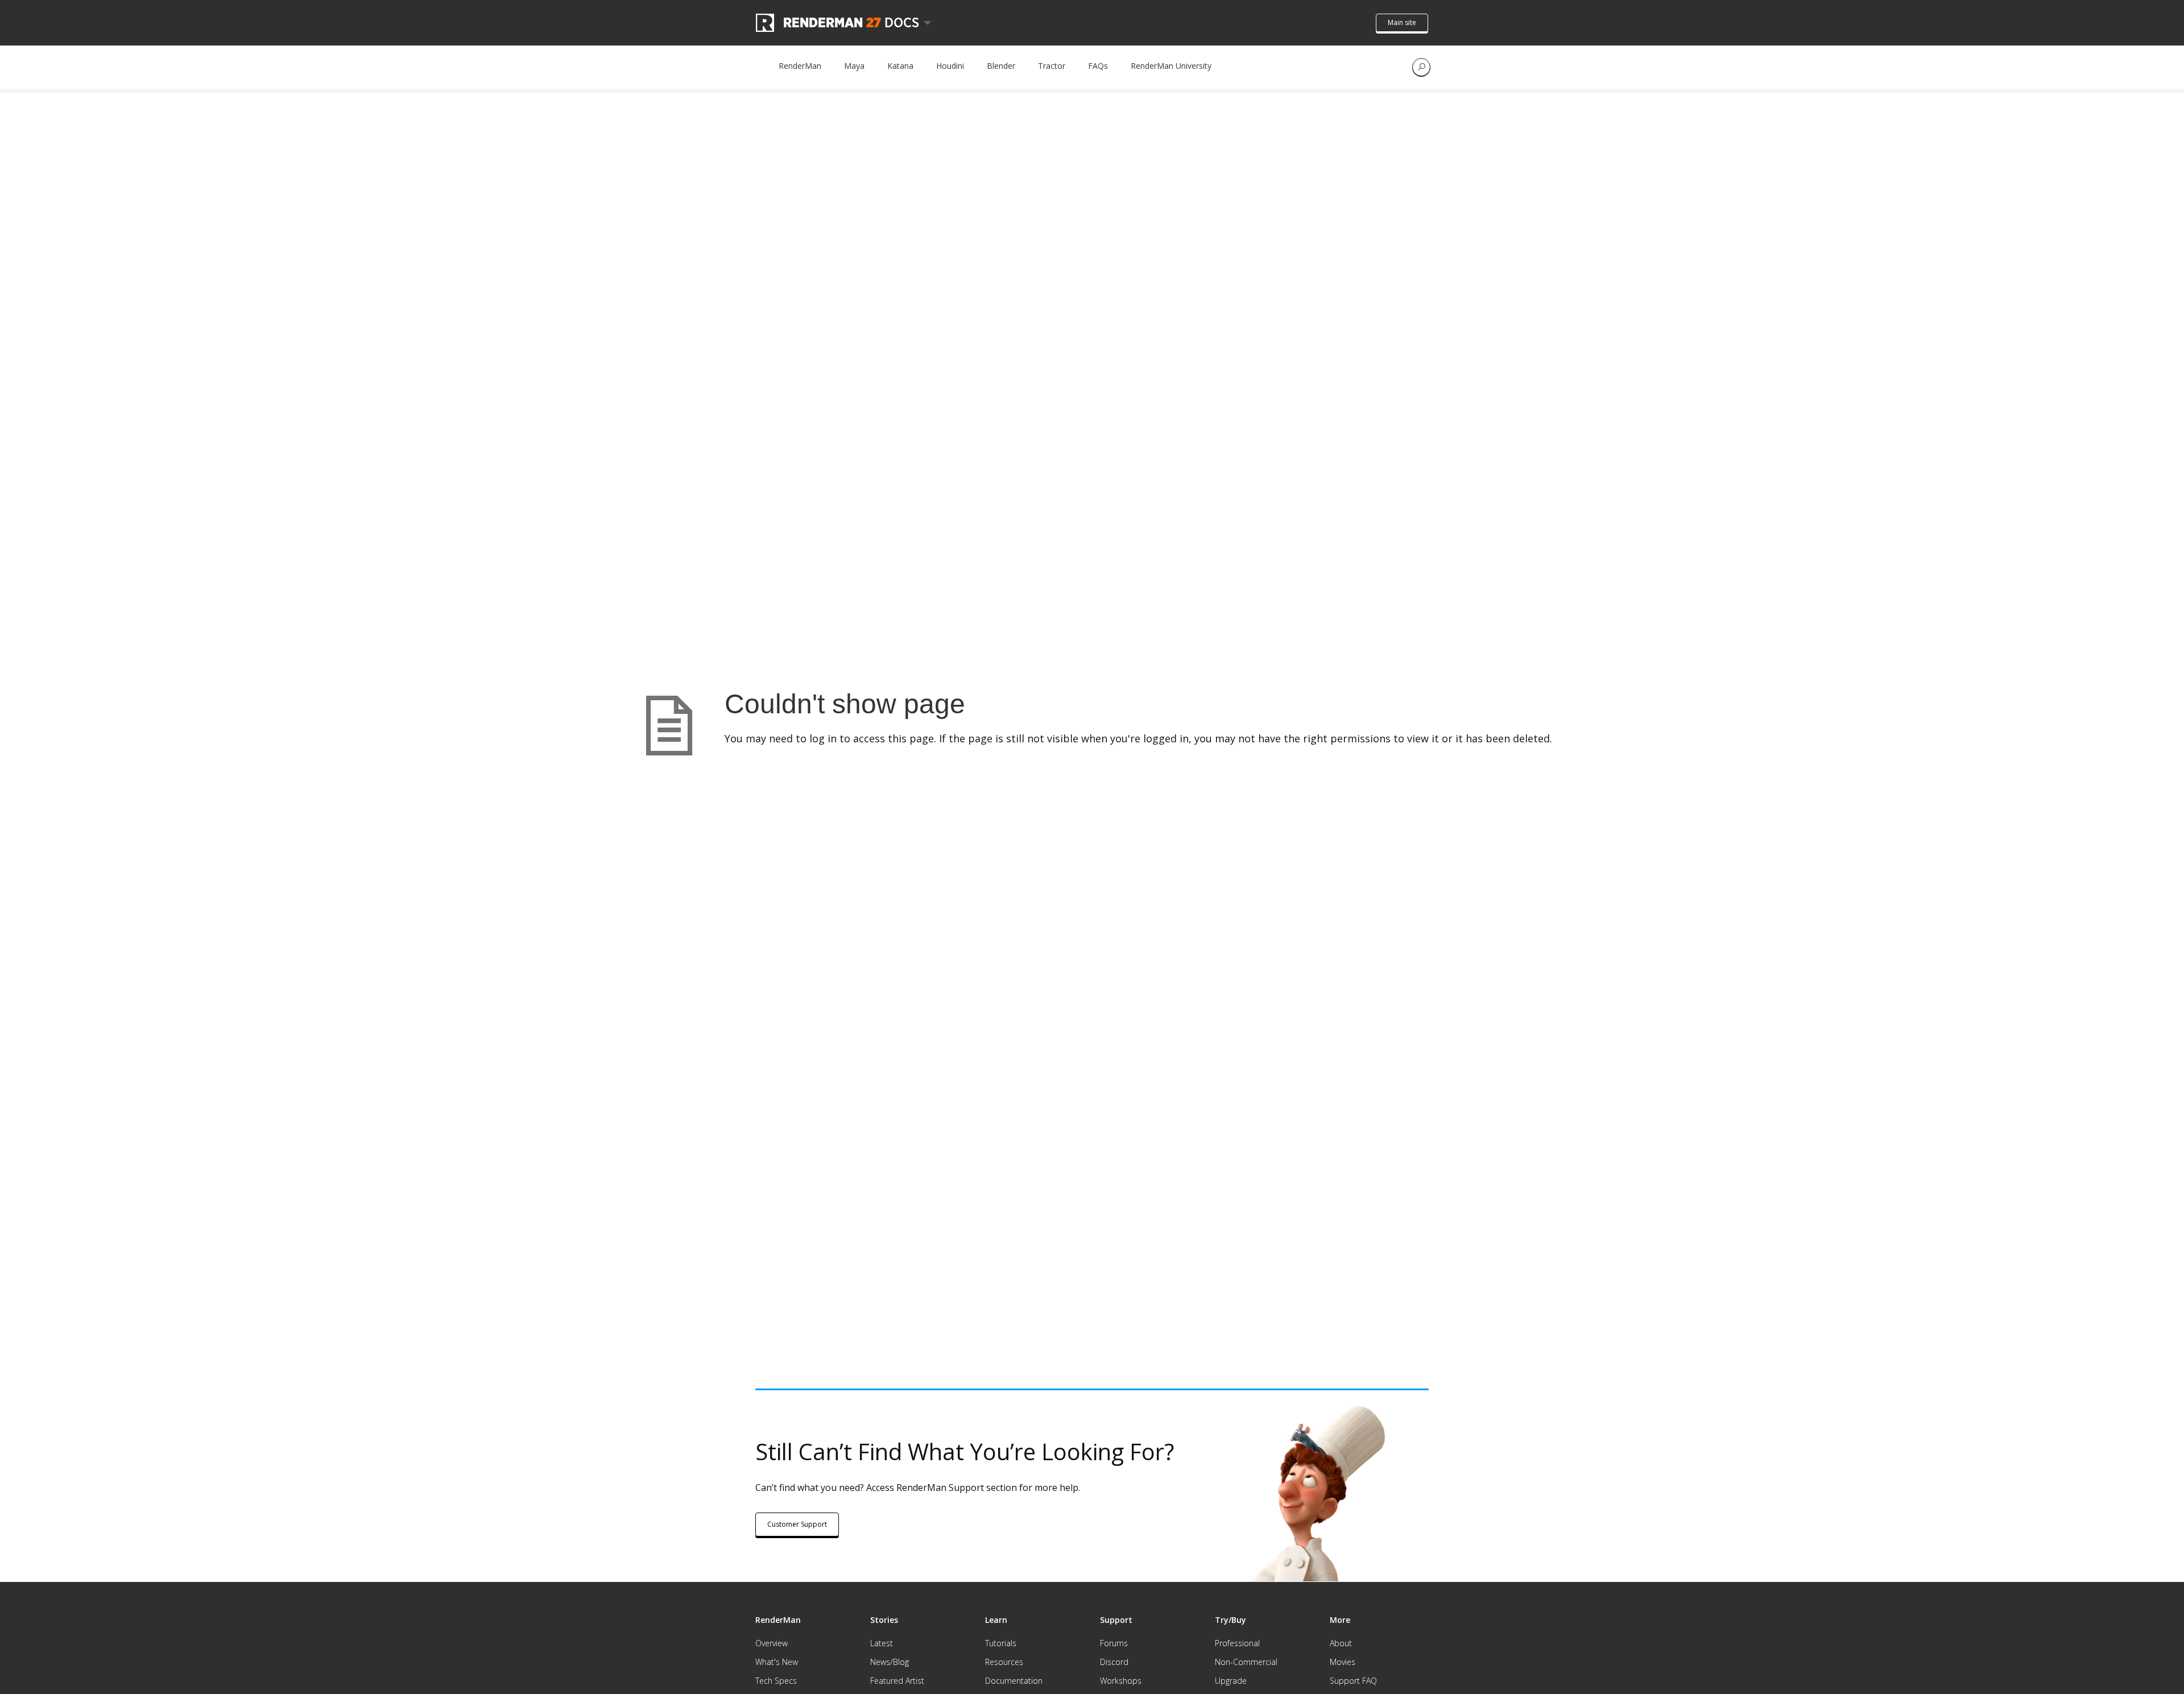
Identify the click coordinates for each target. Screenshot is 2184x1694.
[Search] (1421, 67)
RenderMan (800, 66)
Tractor (1052, 66)
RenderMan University (1171, 66)
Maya (854, 66)
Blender (1001, 66)
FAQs (1098, 66)
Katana (900, 66)
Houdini (950, 66)
